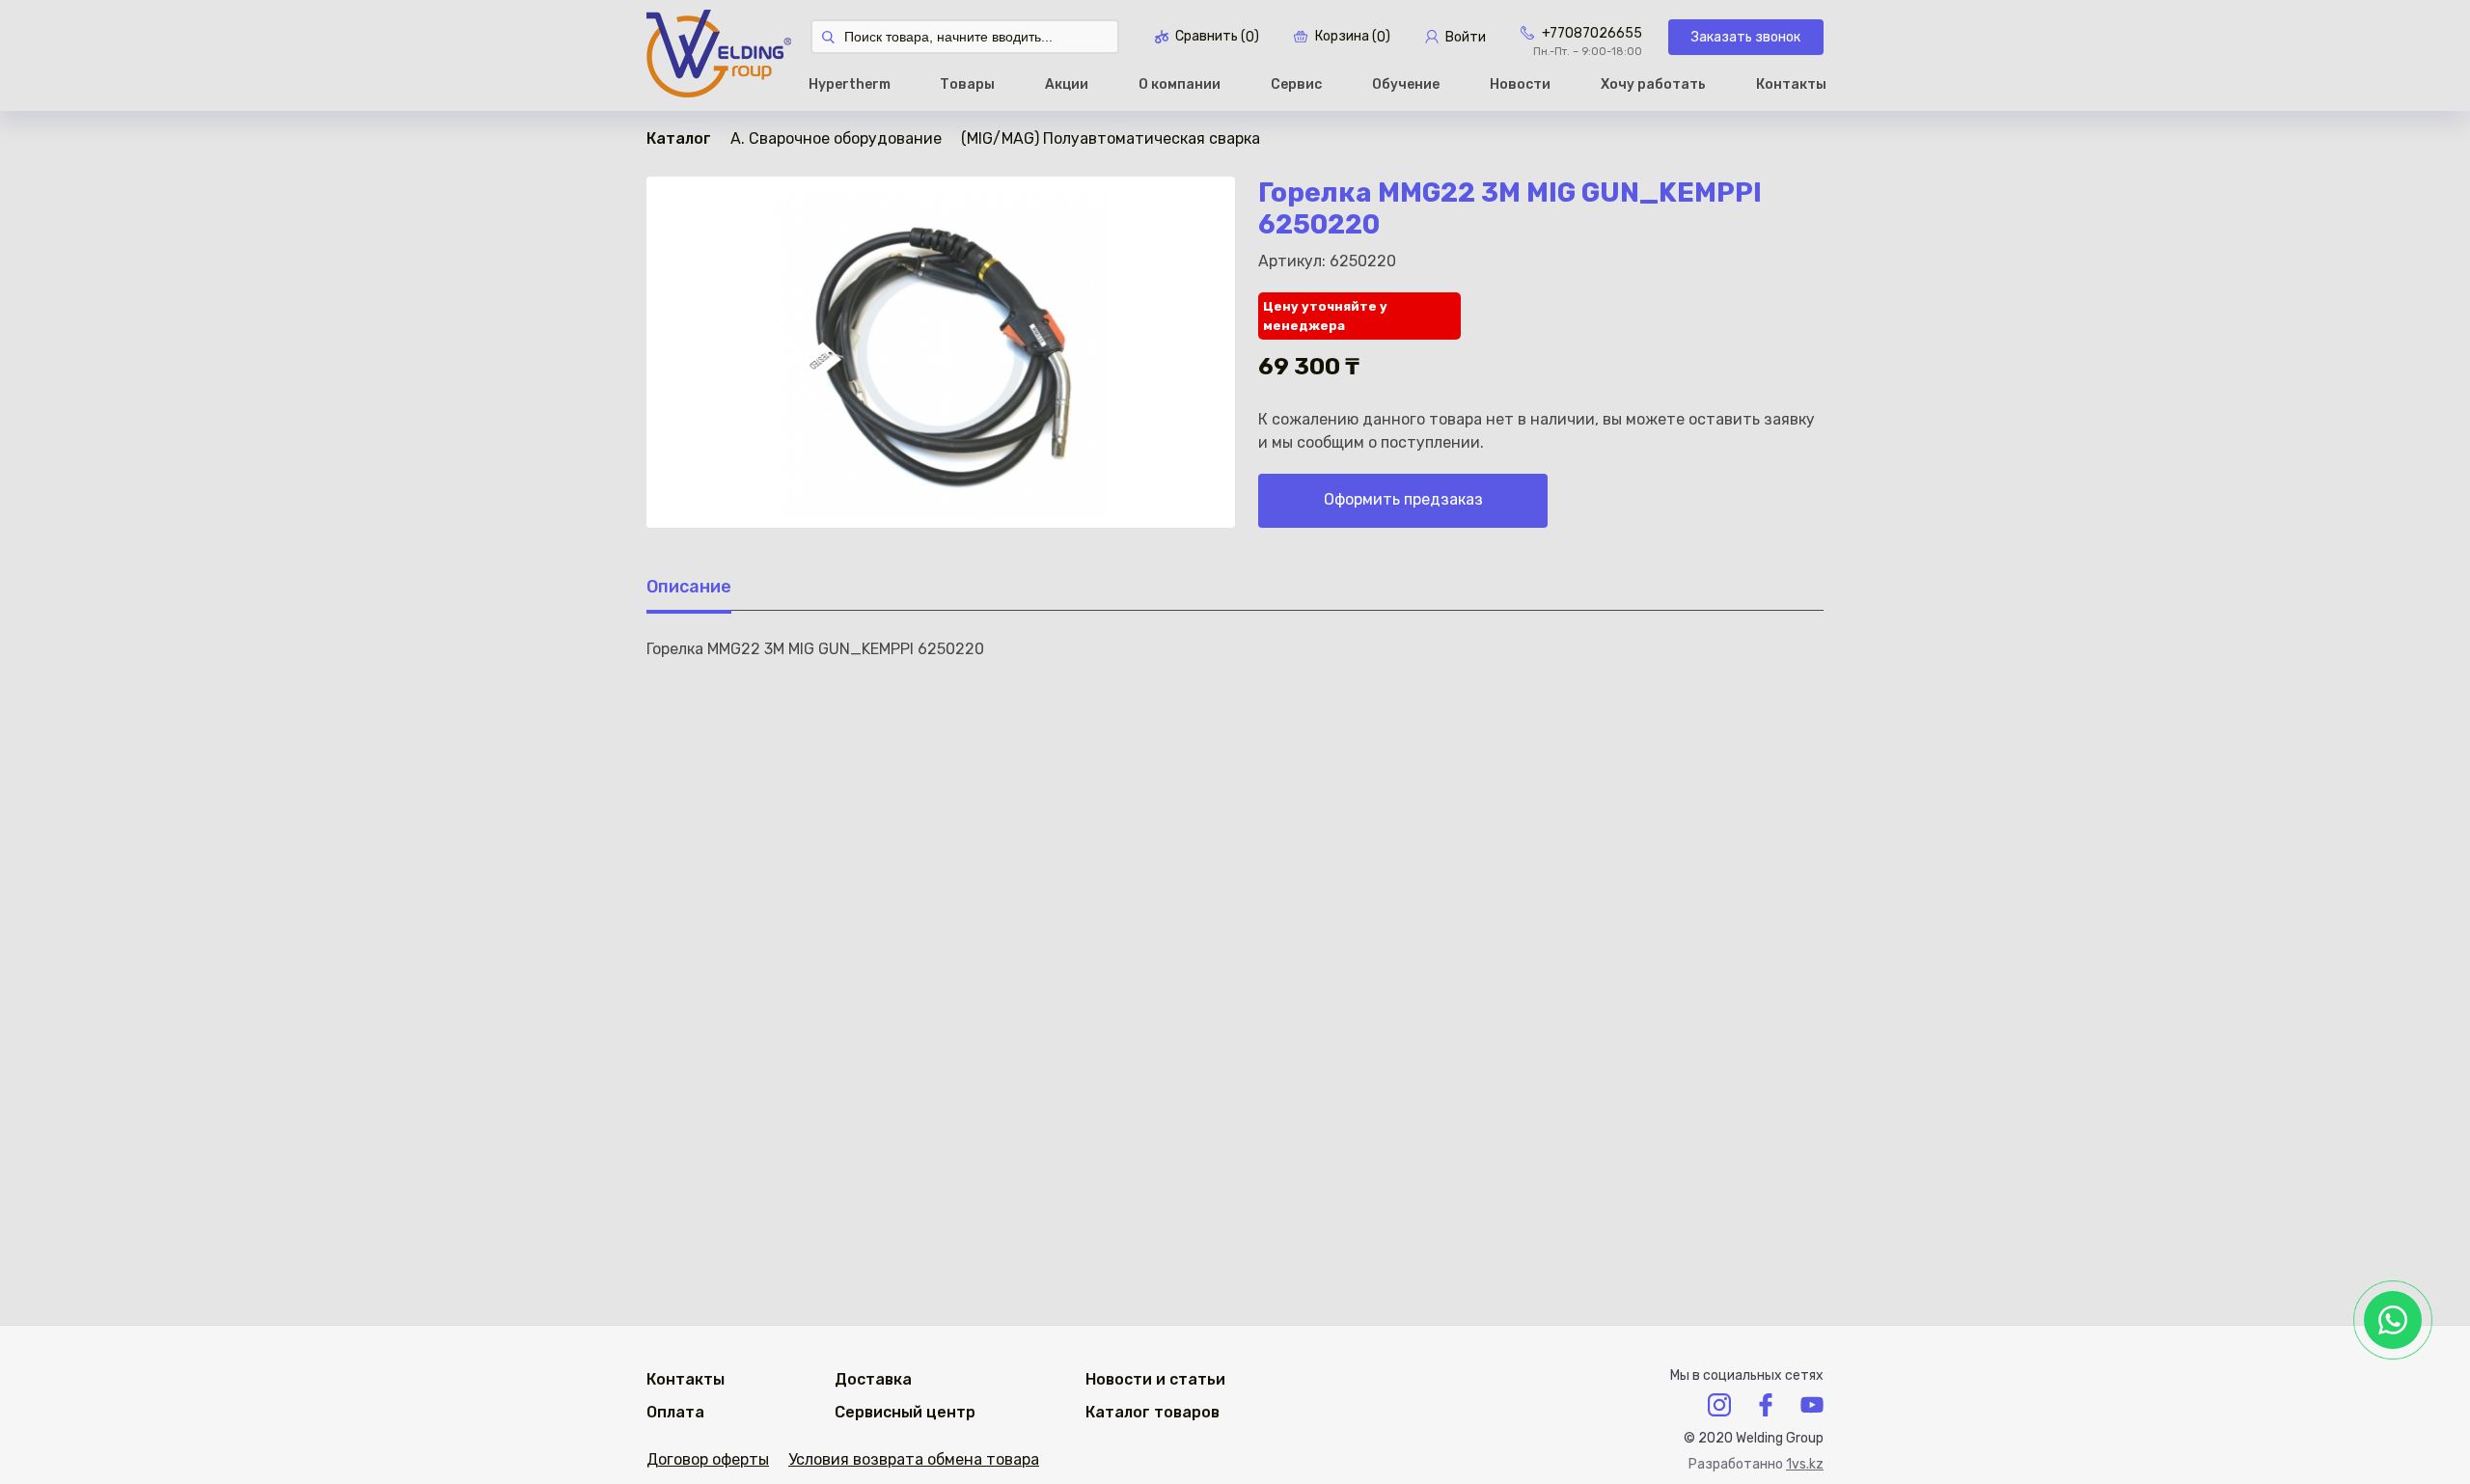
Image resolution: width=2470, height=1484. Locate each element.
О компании (1180, 84)
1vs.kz (1805, 1464)
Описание (689, 587)
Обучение (1406, 84)
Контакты (1791, 84)
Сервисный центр (905, 1412)
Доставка (873, 1379)
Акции (1067, 84)
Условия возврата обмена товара (914, 1459)
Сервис (1296, 84)
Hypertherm (850, 84)
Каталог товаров (1153, 1412)
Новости (1520, 84)
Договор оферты (708, 1459)
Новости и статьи (1155, 1379)
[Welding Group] (719, 55)
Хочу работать (1653, 84)
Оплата (675, 1412)
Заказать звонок (1746, 37)
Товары (967, 84)
